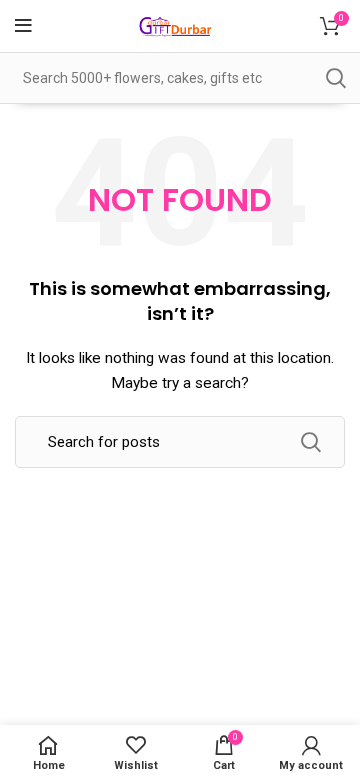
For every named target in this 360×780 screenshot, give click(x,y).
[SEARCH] (335, 78)
